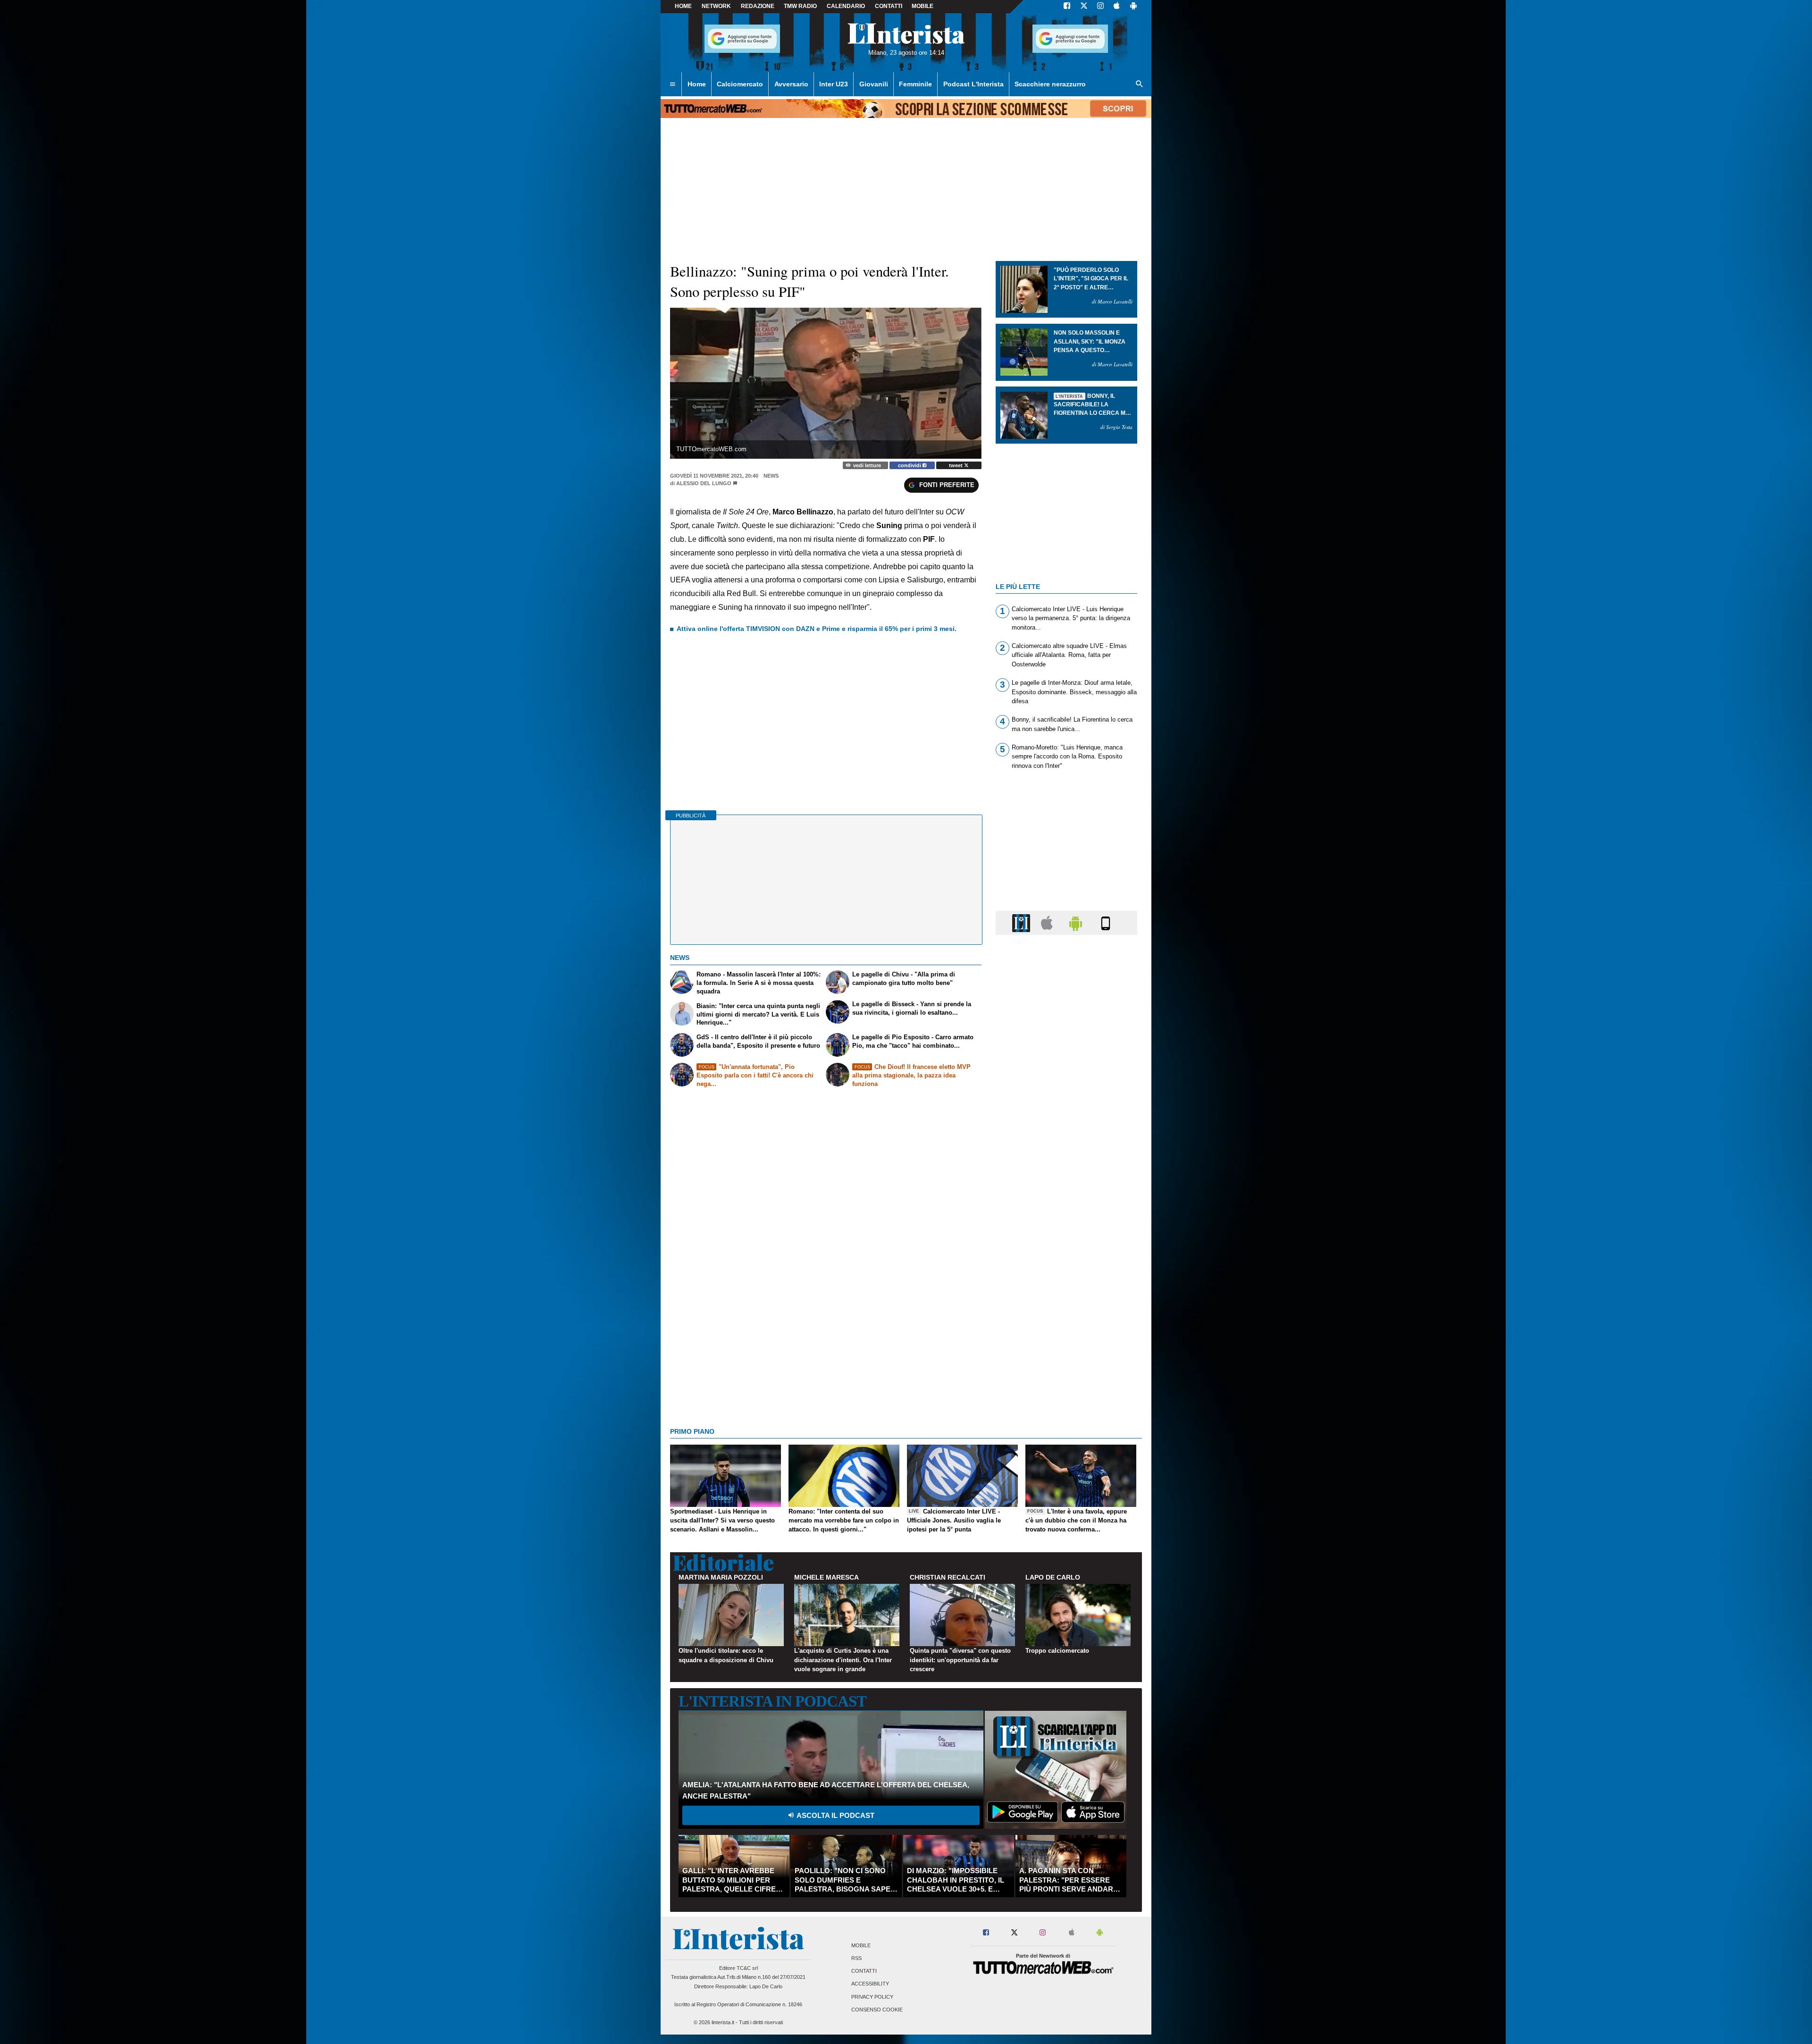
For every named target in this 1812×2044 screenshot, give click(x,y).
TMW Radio (800, 6)
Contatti (864, 1971)
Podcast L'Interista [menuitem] (973, 84)
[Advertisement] (1066, 1308)
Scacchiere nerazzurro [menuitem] (1050, 84)
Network (716, 6)
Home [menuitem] (697, 84)
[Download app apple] (1117, 7)
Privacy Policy (872, 1997)
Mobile (861, 1945)
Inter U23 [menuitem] (834, 84)
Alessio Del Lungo (704, 483)
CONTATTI (889, 6)
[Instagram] (1101, 7)
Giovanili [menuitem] (874, 84)
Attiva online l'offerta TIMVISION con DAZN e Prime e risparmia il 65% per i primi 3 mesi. (817, 629)
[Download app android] (1133, 7)
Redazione (758, 6)
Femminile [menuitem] (915, 84)
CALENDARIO (846, 6)
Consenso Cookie (877, 2010)
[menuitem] (672, 84)
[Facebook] (1067, 7)
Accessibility (870, 1984)
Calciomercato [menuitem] (740, 84)
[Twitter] (1084, 7)
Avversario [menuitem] (791, 84)
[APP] (1023, 922)
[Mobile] (1106, 922)
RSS (856, 1958)
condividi (910, 465)
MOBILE (923, 6)
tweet (956, 465)
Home (683, 6)
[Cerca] (1140, 84)
